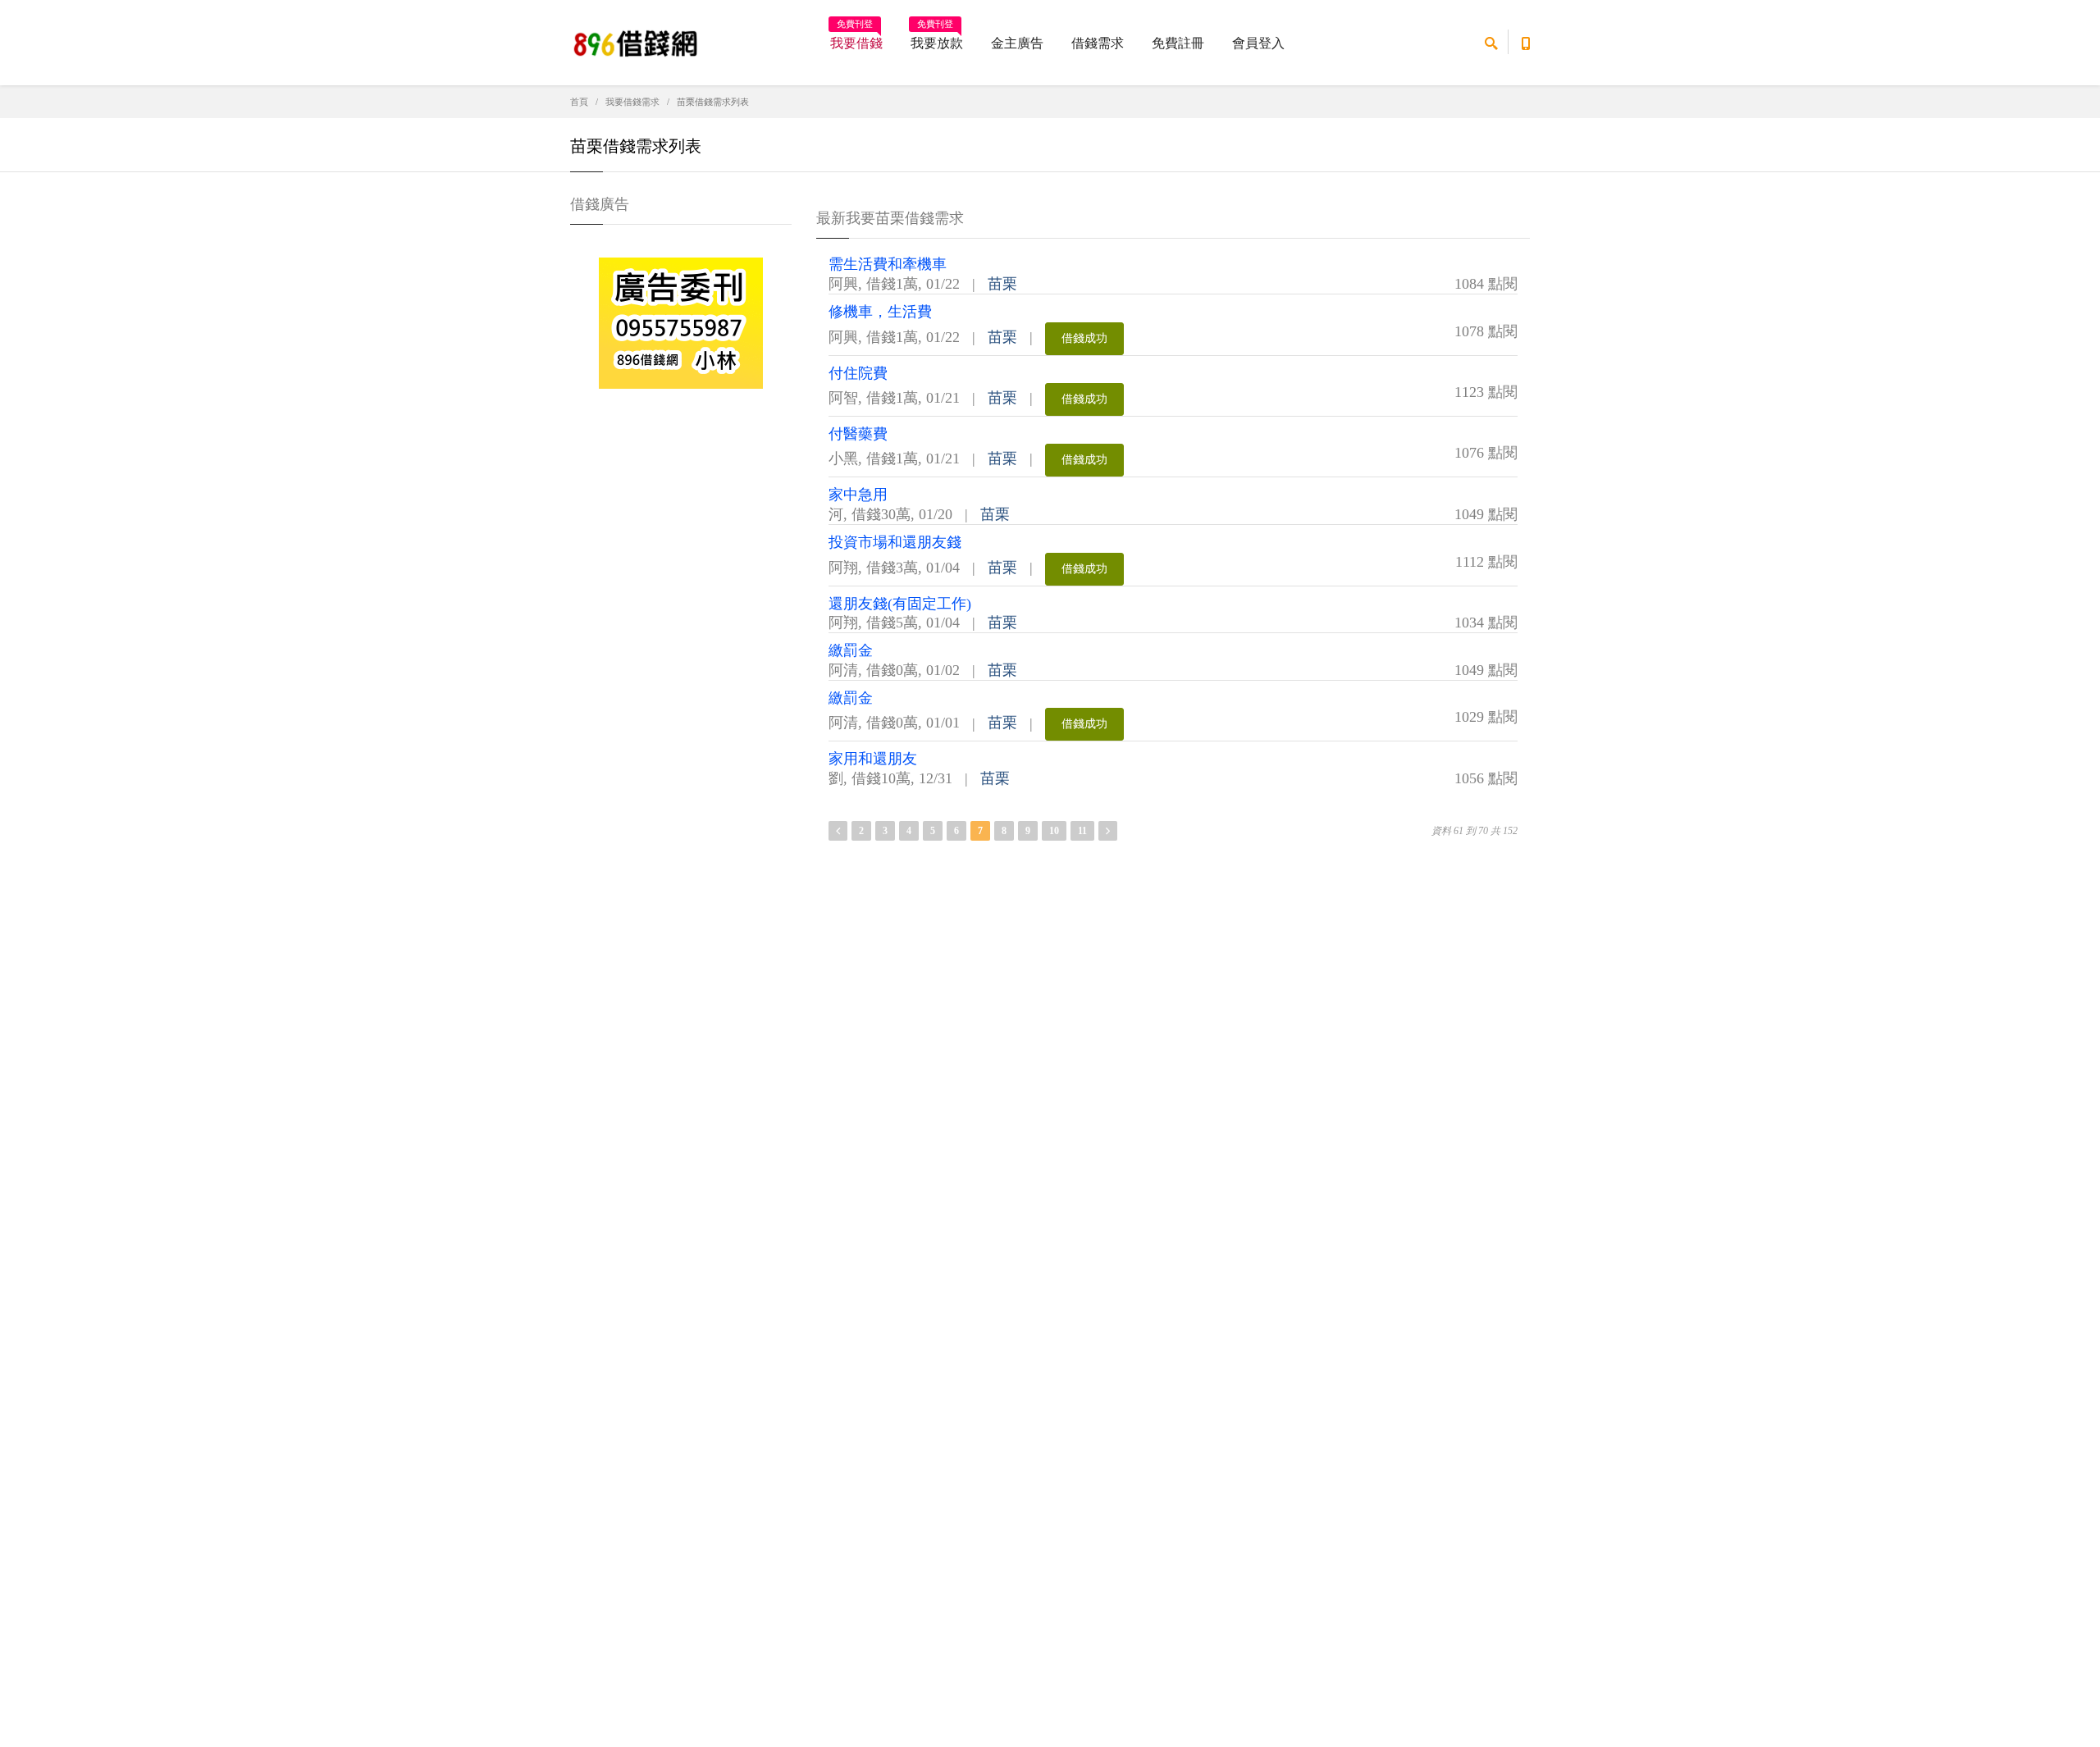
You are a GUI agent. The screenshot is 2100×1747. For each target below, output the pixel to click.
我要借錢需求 (632, 102)
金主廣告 (1017, 43)
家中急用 (858, 495)
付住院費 (858, 373)
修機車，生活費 (880, 312)
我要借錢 (856, 38)
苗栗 (1002, 284)
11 (1082, 831)
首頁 (579, 102)
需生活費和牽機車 (888, 264)
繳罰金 (851, 650)
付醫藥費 (858, 434)
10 (1054, 831)
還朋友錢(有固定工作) (900, 604)
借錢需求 (1098, 43)
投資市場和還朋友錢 (895, 542)
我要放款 (937, 38)
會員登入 (1258, 43)
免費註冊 (1178, 43)
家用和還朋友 (873, 759)
